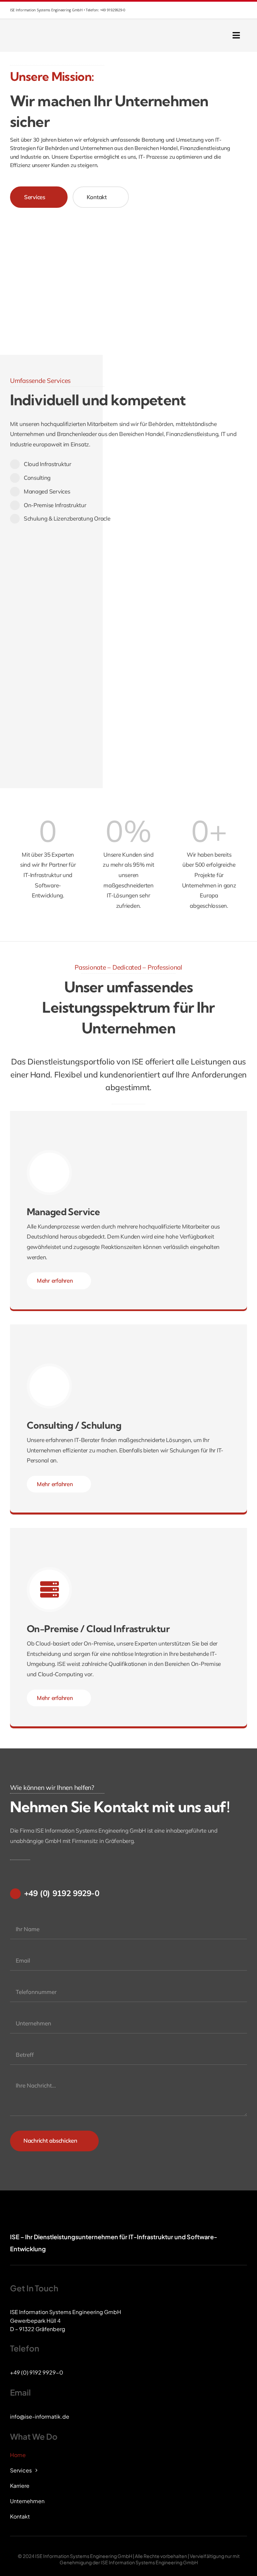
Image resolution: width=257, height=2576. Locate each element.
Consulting (37, 478)
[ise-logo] (65, 29)
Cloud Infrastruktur (48, 464)
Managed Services (47, 491)
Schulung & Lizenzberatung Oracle (67, 518)
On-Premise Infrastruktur (55, 505)
